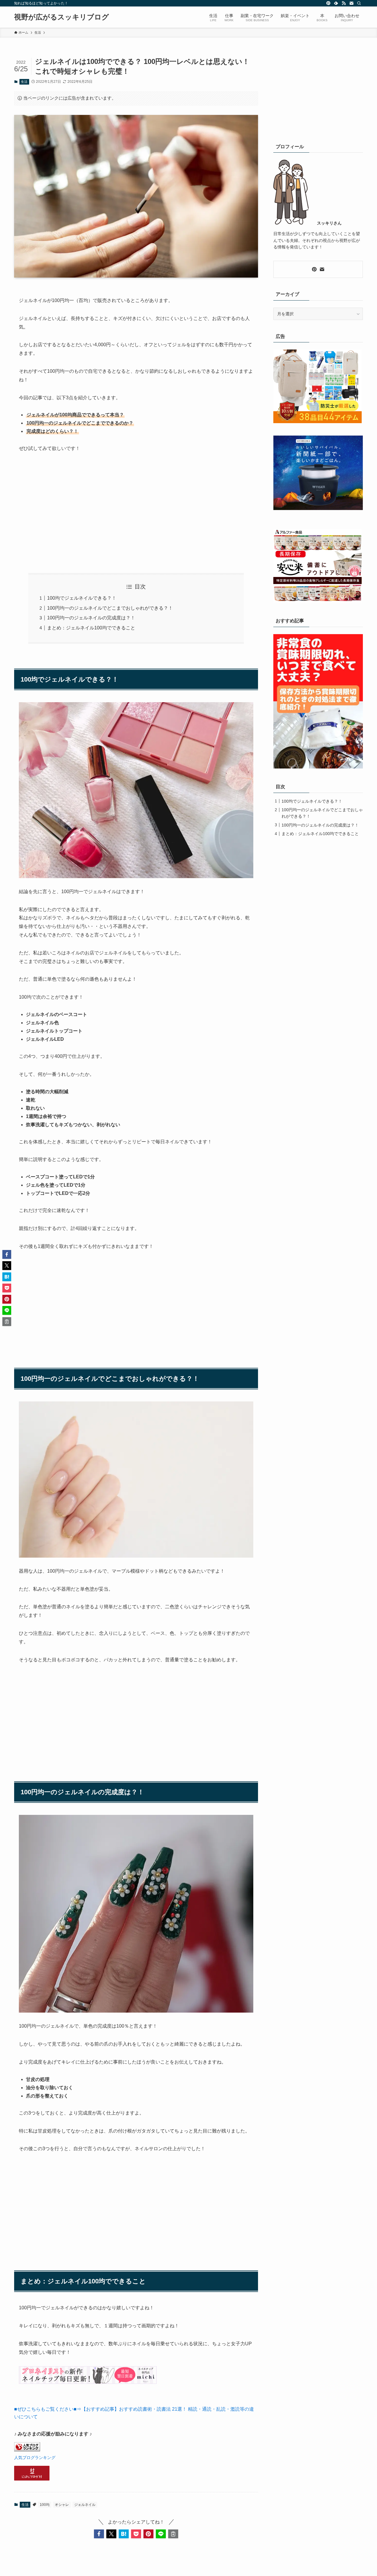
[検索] (359, 3)
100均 (45, 2505)
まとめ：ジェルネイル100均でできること (91, 628)
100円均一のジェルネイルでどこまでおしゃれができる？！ (110, 608)
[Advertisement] (136, 513)
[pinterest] (328, 3)
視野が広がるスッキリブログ (62, 17)
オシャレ (62, 2505)
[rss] (344, 3)
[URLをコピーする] (173, 2534)
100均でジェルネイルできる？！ (82, 598)
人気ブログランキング (35, 2458)
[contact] (351, 3)
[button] (99, 2534)
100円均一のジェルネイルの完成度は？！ (91, 618)
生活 (24, 82)
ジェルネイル (85, 2505)
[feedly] (336, 3)
